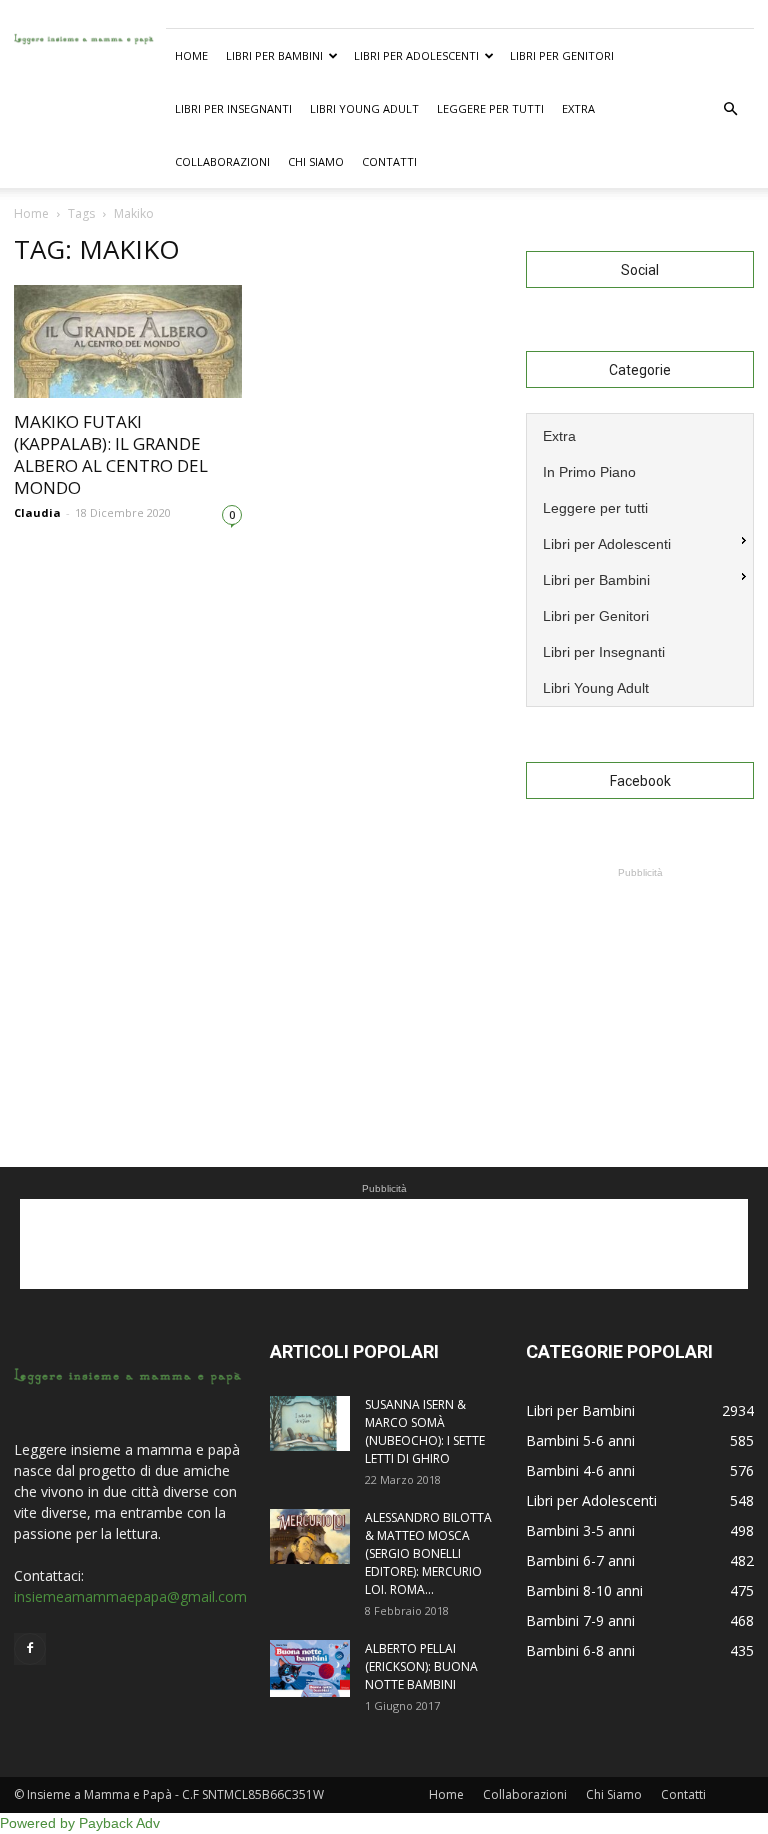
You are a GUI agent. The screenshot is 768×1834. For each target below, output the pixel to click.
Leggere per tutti (490, 108)
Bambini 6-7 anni (580, 1560)
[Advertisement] (640, 983)
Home (191, 55)
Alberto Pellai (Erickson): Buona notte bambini (421, 1666)
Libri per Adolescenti (416, 55)
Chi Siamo (316, 161)
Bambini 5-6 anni (580, 1440)
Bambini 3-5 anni (580, 1530)
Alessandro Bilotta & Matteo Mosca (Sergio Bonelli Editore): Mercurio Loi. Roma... (428, 1553)
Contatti (389, 161)
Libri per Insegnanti (233, 108)
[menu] (640, 560)
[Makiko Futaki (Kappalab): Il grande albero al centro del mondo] (128, 341)
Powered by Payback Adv (80, 1823)
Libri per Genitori (562, 55)
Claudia (37, 512)
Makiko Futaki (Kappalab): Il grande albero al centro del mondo (111, 454)
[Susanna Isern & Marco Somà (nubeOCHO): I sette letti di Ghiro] (310, 1423)
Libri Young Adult (364, 108)
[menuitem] (640, 434)
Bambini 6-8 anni (580, 1650)
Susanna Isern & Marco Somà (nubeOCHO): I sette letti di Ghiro (425, 1431)
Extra (578, 108)
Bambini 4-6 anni (580, 1470)
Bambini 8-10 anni (584, 1590)
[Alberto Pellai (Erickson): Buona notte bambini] (310, 1668)
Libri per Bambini (274, 55)
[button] (730, 109)
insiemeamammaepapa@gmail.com (130, 1596)
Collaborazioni (222, 161)
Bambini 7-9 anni (580, 1620)
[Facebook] (30, 1649)
